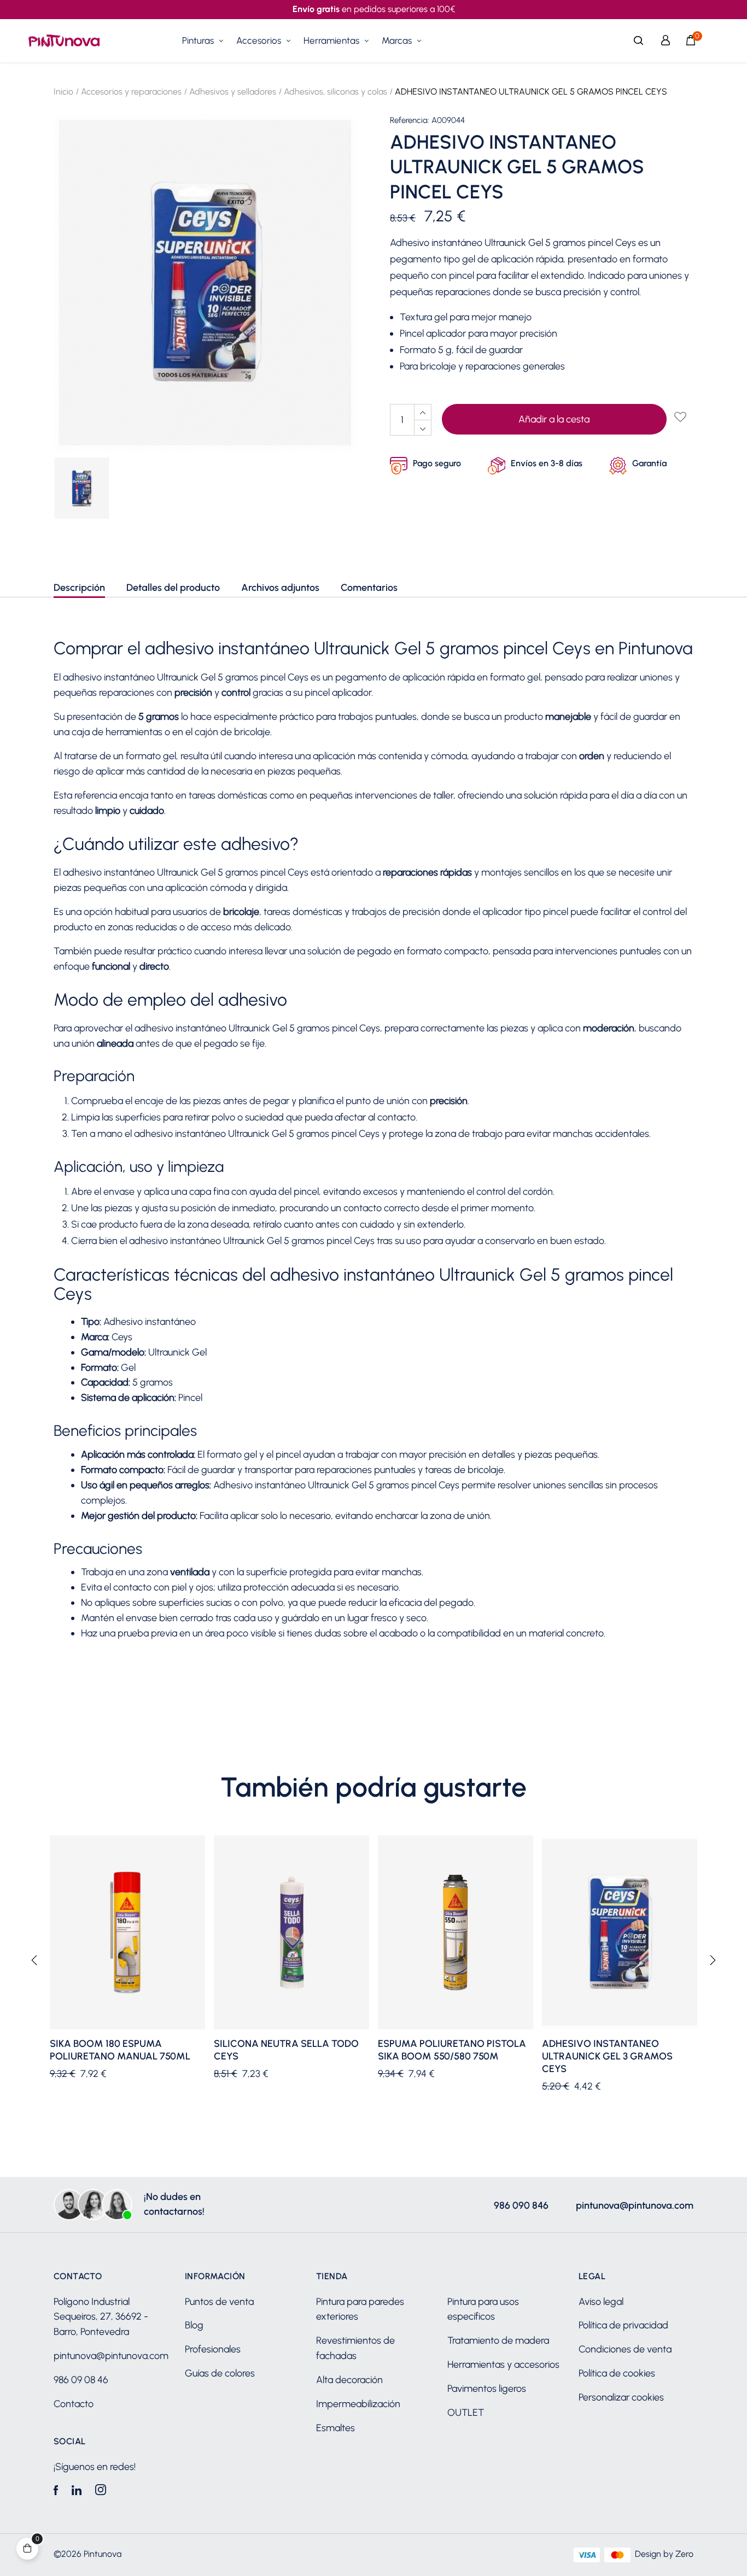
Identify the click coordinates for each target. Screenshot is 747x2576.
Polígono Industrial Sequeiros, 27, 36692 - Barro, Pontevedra (101, 2317)
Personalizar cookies (621, 2397)
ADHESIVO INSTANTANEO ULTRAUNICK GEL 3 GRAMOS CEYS (607, 2056)
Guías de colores (220, 2373)
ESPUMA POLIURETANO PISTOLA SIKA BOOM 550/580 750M (452, 2050)
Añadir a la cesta (554, 419)
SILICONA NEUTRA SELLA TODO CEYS (286, 2050)
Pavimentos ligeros (487, 2389)
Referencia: (410, 121)
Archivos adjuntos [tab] (280, 588)
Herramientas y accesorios (503, 2364)
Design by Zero (664, 2554)
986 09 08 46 (81, 2380)
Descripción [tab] (79, 588)
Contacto (74, 2404)
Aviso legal (601, 2302)
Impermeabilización (358, 2404)
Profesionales (213, 2349)
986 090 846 (521, 2205)
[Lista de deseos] (680, 418)
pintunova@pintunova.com (635, 2205)
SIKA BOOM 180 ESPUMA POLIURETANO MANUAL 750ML (120, 2050)
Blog (194, 2325)
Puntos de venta (219, 2302)
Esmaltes (335, 2428)
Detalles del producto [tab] (173, 588)
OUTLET (466, 2413)
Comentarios (369, 588)
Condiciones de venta (625, 2349)
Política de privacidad (623, 2325)
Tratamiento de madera (498, 2340)
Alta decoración (349, 2380)
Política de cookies (617, 2373)
